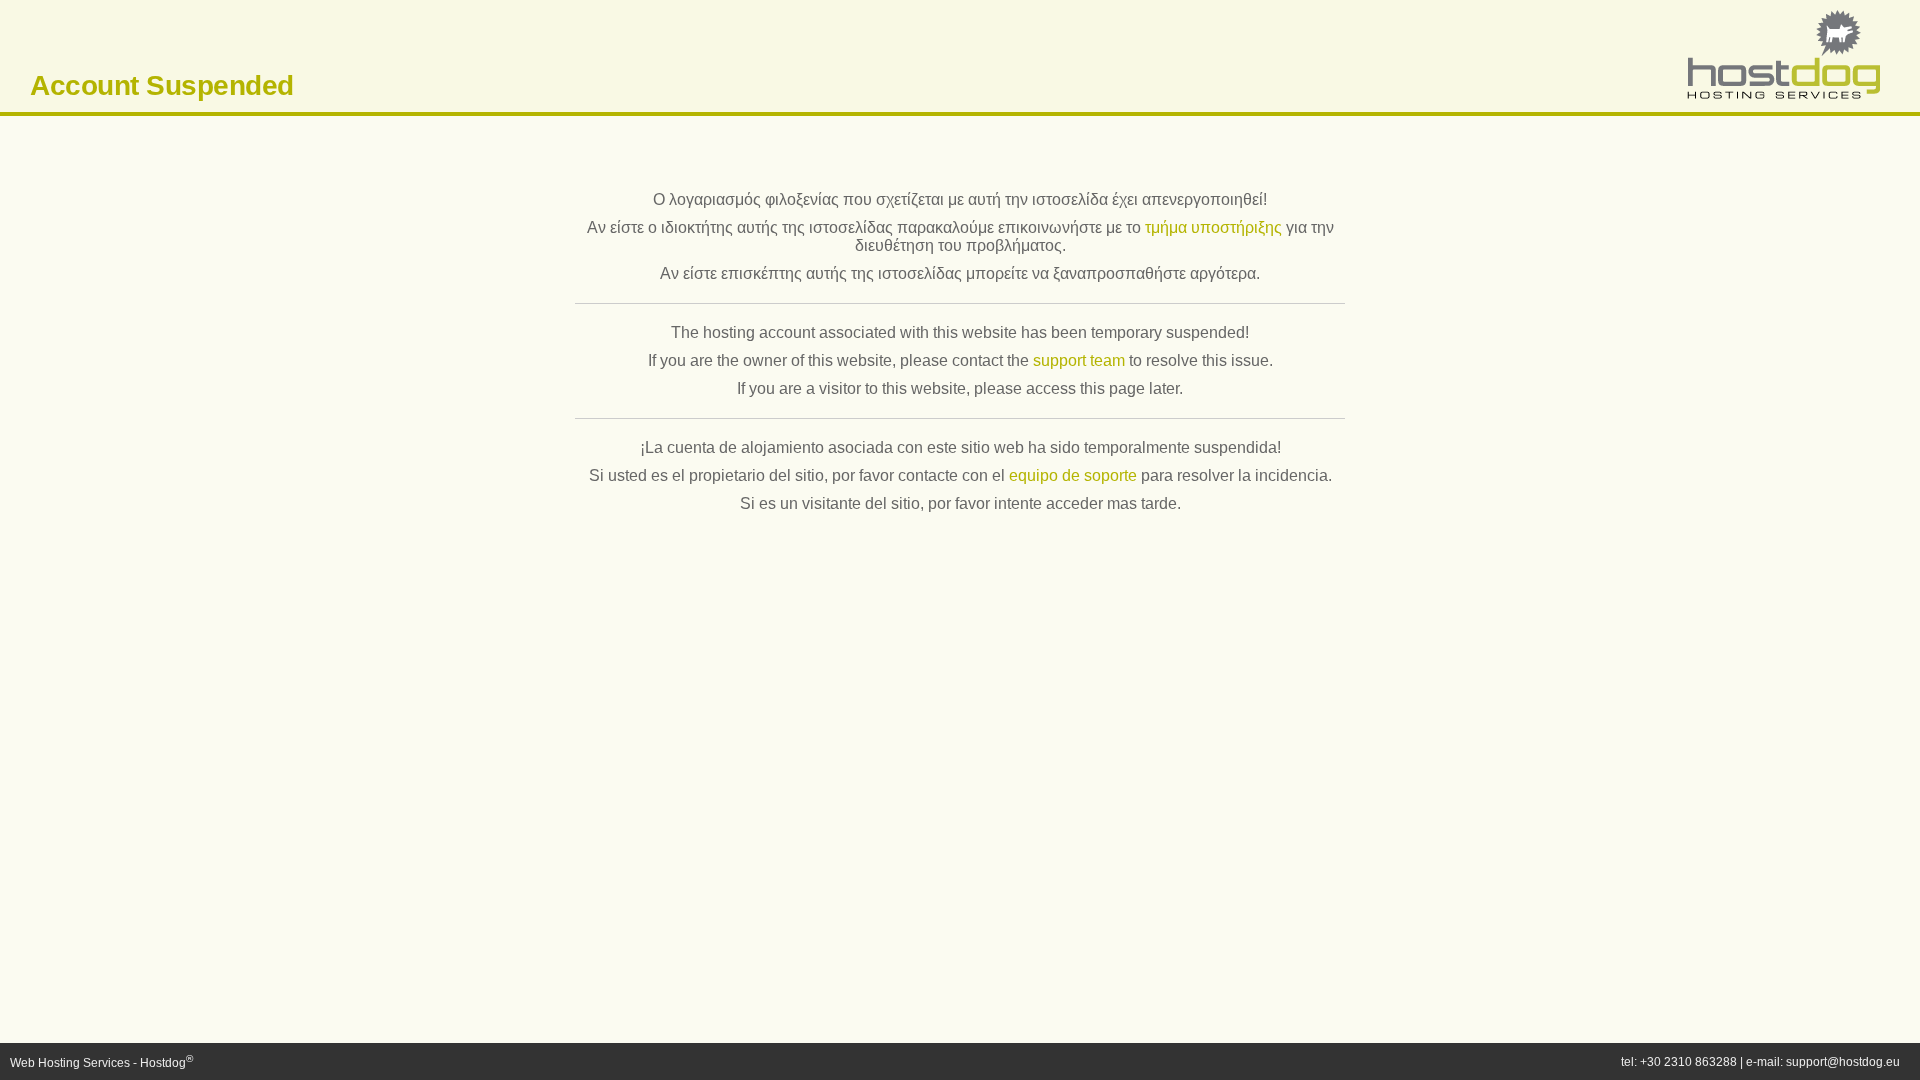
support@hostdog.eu (1843, 1062)
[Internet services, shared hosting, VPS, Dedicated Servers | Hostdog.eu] (1783, 96)
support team (1079, 360)
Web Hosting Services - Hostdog (101, 1063)
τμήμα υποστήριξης (1213, 227)
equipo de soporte (1073, 475)
